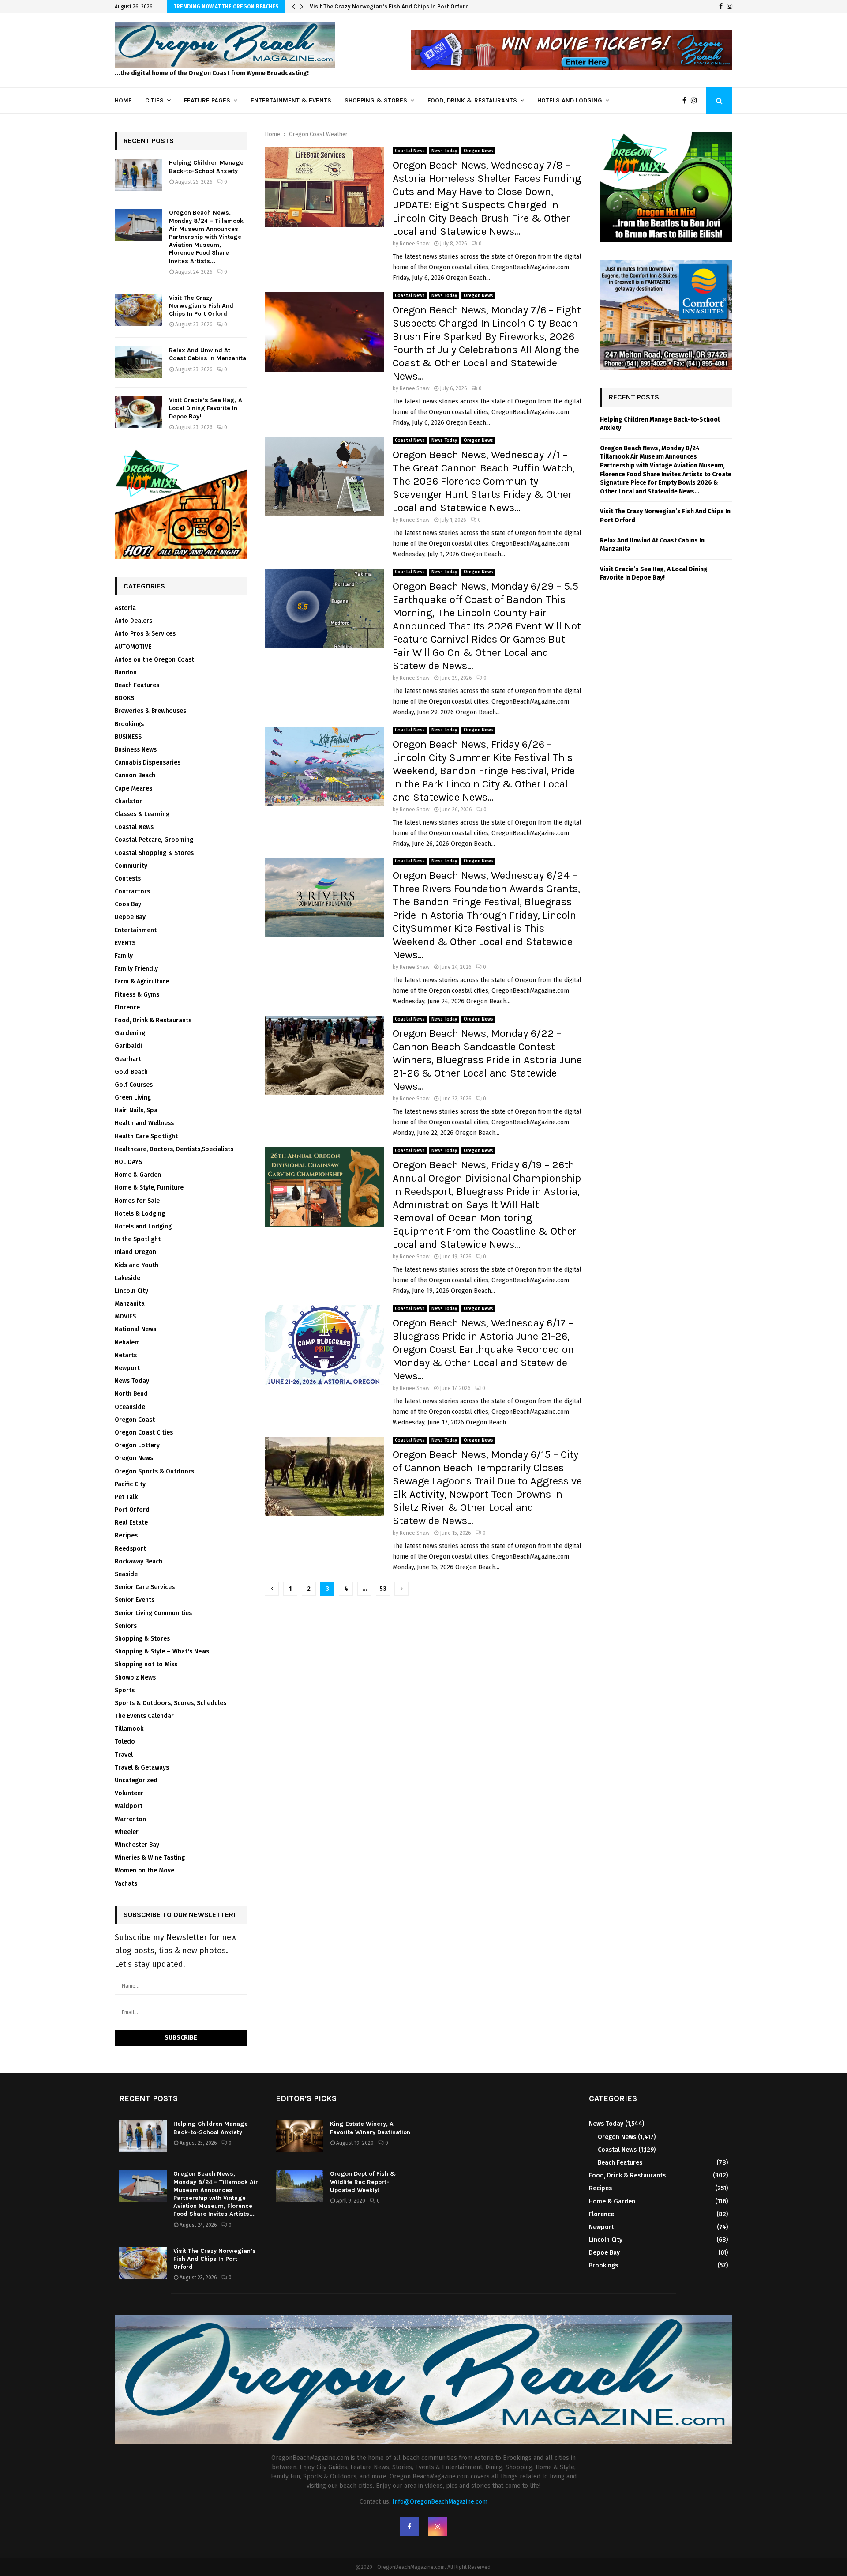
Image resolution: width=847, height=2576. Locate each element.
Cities (154, 100)
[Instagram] (730, 7)
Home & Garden (138, 1175)
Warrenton (130, 1819)
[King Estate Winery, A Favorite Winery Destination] (300, 2136)
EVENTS (125, 943)
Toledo (125, 1742)
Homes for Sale (137, 1201)
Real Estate (131, 1523)
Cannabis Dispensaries (148, 763)
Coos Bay (128, 904)
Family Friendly (136, 969)
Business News (136, 750)
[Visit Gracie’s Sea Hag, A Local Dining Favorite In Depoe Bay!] (139, 412)
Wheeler (127, 1832)
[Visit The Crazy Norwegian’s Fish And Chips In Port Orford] (139, 310)
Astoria (125, 608)
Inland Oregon (135, 1252)
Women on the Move (144, 1870)
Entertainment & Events (291, 100)
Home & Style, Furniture (149, 1188)
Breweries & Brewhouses (150, 711)
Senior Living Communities (153, 1613)
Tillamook (129, 1729)
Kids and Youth (137, 1265)
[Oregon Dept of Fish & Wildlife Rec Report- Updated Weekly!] (300, 2186)
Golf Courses (134, 1085)
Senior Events (135, 1600)
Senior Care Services (145, 1587)
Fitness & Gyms (137, 995)
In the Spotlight (138, 1239)
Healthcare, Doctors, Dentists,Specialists (174, 1149)
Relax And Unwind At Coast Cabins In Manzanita (208, 354)
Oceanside (130, 1407)
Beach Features (137, 685)
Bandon (126, 672)
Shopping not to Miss (146, 1664)
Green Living (133, 1098)
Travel (124, 1755)
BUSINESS (128, 737)
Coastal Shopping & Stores (154, 853)
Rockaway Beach (139, 1561)
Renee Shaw (415, 244)
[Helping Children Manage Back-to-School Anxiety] (139, 175)
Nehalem (127, 1343)
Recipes (126, 1535)
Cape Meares (133, 789)
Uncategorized (136, 1780)
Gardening (130, 1033)
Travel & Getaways (142, 1768)
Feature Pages (207, 100)
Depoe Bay (130, 917)
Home (123, 100)
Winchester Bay (137, 1845)
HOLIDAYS (128, 1162)
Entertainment (136, 930)
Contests (128, 879)
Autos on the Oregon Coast (154, 660)
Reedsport (130, 1549)
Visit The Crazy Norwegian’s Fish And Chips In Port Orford (389, 6)
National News (135, 1329)
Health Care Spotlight (146, 1136)
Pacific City (130, 1484)
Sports (125, 1690)
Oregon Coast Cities (144, 1433)
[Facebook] (721, 7)
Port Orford (132, 1510)
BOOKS (124, 698)
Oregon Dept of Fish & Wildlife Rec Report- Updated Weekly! (363, 2182)
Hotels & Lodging (140, 1214)
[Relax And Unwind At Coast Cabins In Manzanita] (139, 362)
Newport (127, 1368)
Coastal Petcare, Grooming (154, 840)
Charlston (129, 801)
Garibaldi (128, 1046)
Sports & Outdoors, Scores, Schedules (171, 1703)
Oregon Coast (135, 1420)
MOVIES (125, 1316)
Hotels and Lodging (570, 100)
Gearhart (128, 1059)
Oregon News (478, 151)
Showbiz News (135, 1678)
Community (131, 866)
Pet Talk (126, 1497)
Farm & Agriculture (142, 981)
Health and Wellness (144, 1123)
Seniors (126, 1626)
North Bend (131, 1394)
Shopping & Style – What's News (162, 1651)
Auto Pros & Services (145, 634)
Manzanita (130, 1304)
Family (124, 956)
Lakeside (127, 1278)
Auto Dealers (133, 621)
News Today (444, 151)
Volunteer (129, 1793)
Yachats (126, 1884)
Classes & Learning (142, 814)
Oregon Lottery (137, 1445)
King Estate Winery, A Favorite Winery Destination (370, 2128)
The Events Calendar (144, 1716)
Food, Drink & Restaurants (472, 100)
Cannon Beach (135, 775)
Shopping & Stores (376, 100)
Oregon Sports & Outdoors (154, 1471)
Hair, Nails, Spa (136, 1110)
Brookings (129, 724)
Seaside (126, 1574)
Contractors (132, 891)
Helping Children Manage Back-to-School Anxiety (206, 167)
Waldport (129, 1806)
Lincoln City (131, 1291)
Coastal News (410, 151)
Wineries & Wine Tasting (150, 1858)
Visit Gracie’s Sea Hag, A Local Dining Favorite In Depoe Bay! (206, 408)
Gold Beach (131, 1072)
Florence (127, 1007)
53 (383, 1589)
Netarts (126, 1355)
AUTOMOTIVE (133, 647)
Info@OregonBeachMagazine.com (440, 2502)
